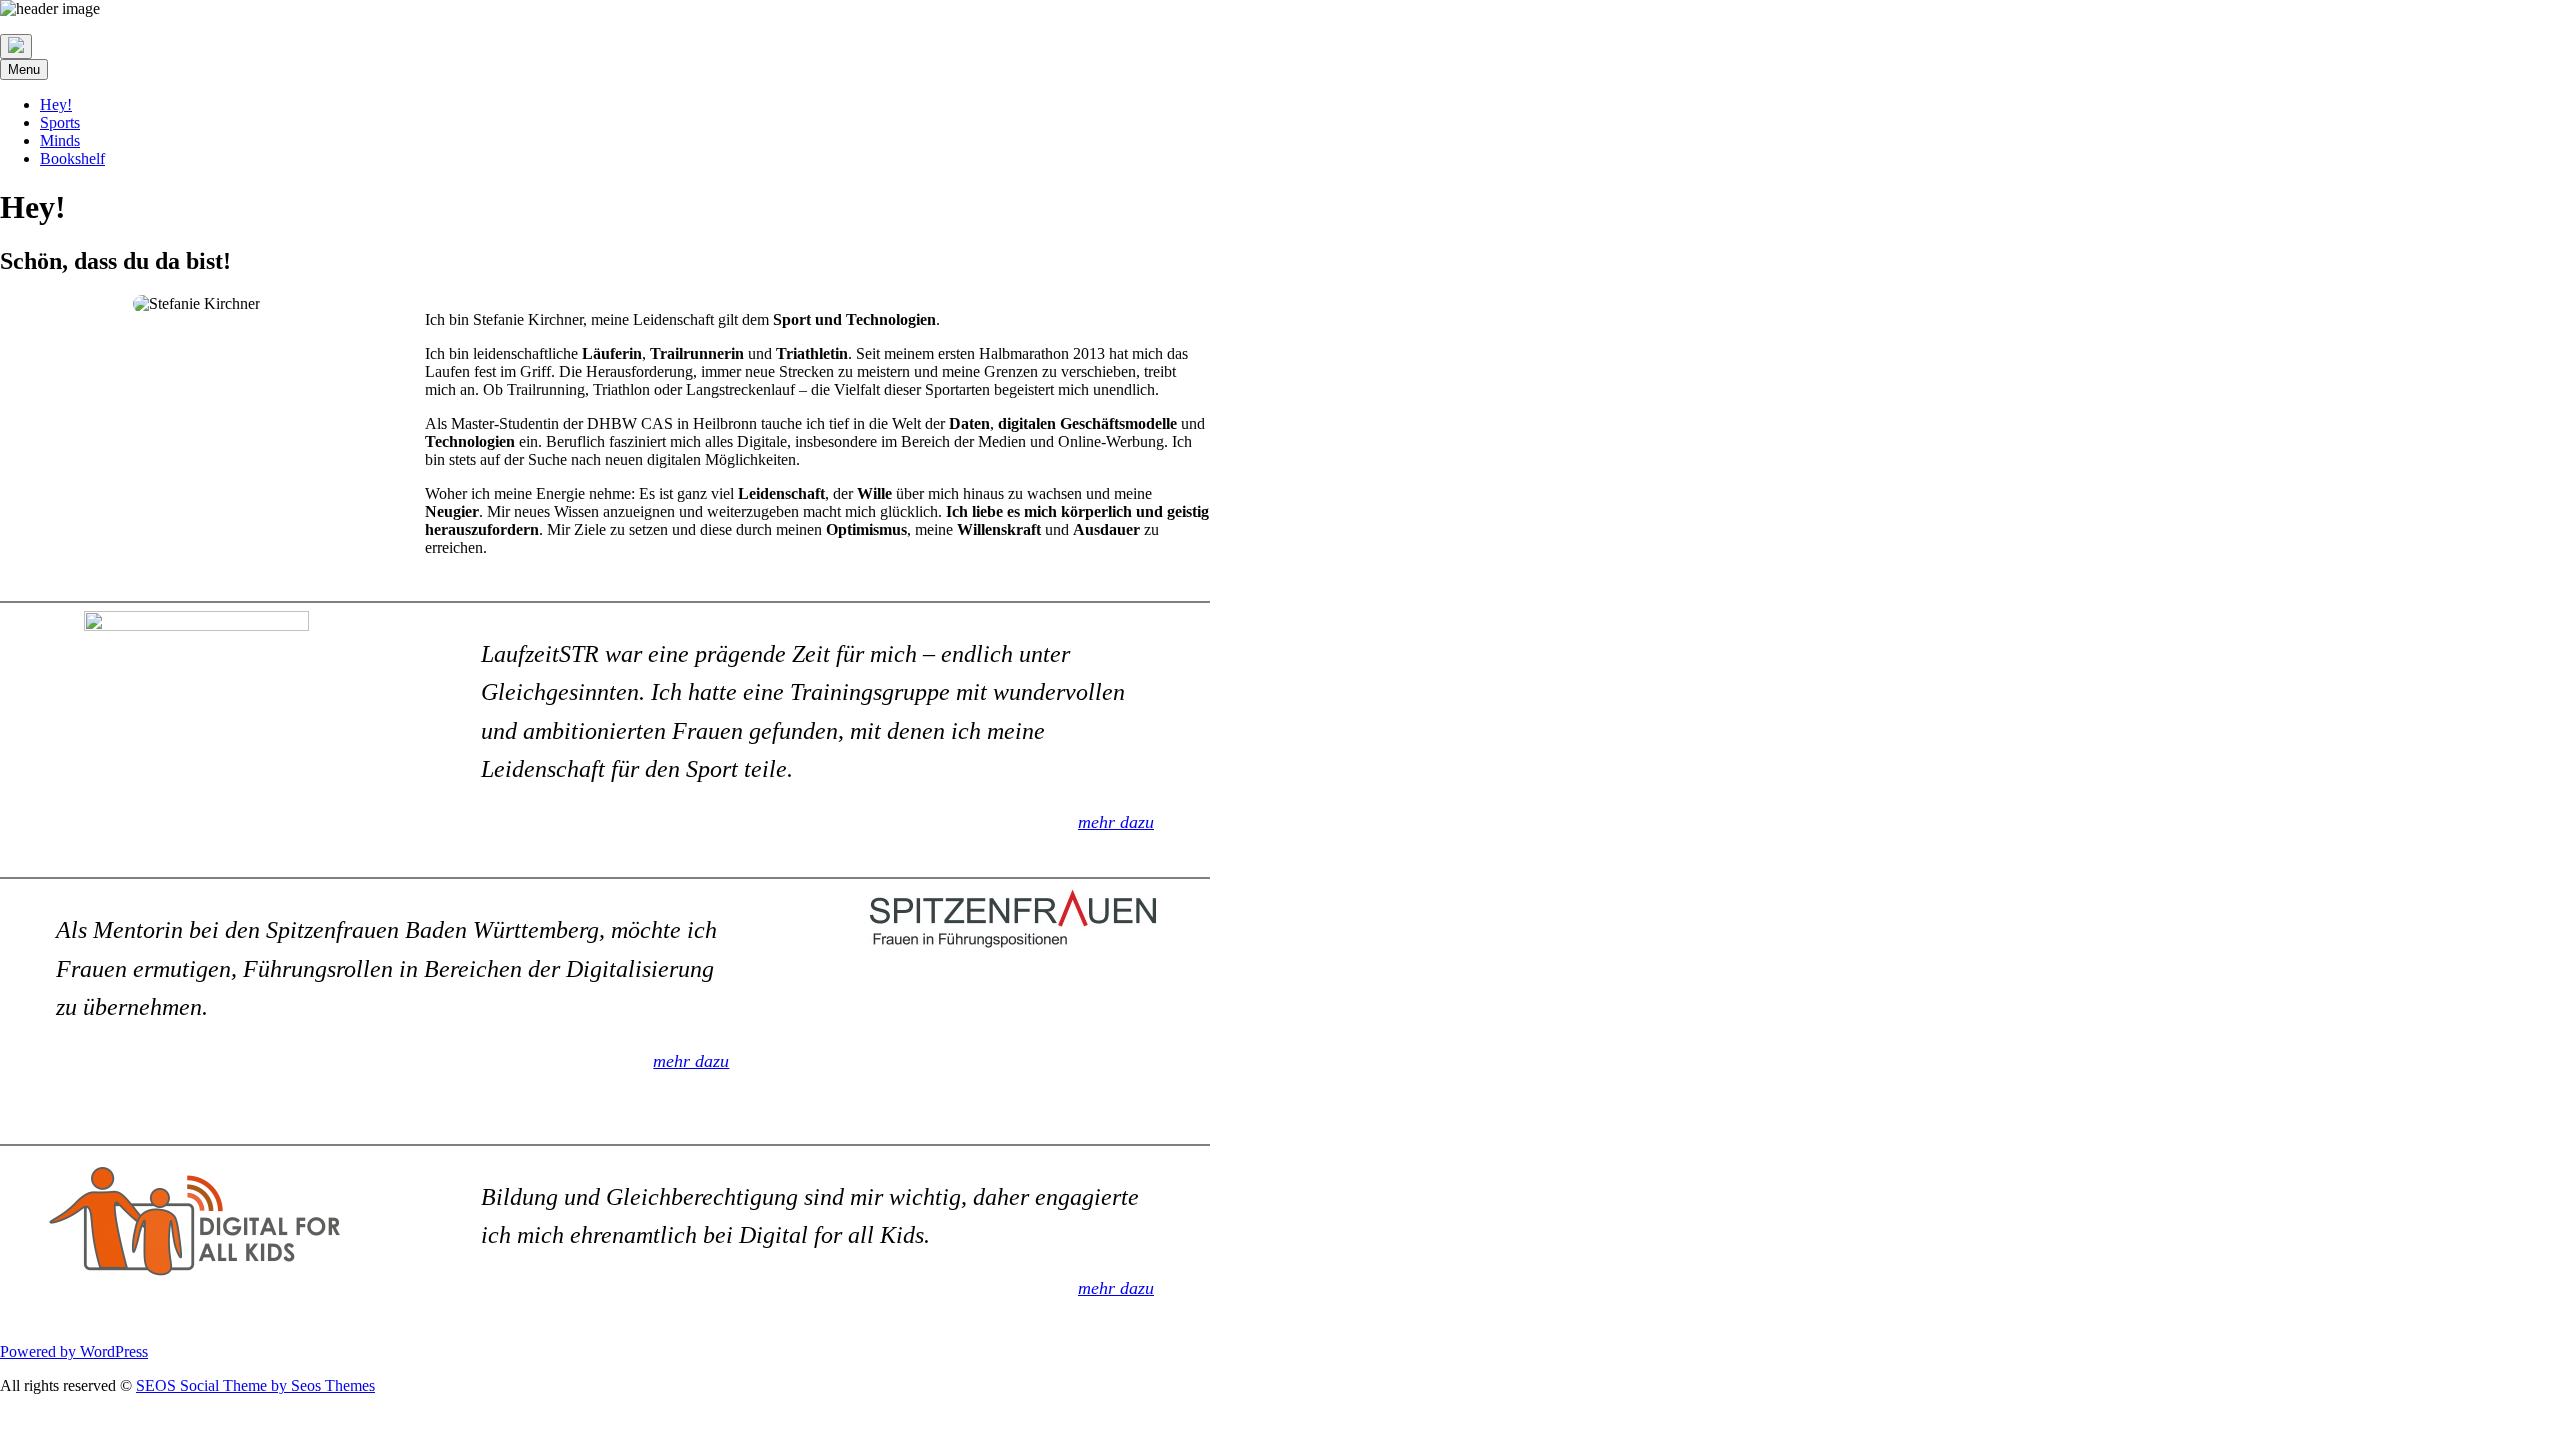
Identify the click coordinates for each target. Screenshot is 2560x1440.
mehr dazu (1116, 822)
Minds (60, 140)
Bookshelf (72, 158)
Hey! (56, 104)
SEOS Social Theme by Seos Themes (255, 1385)
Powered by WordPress (74, 1351)
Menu (24, 69)
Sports (60, 122)
